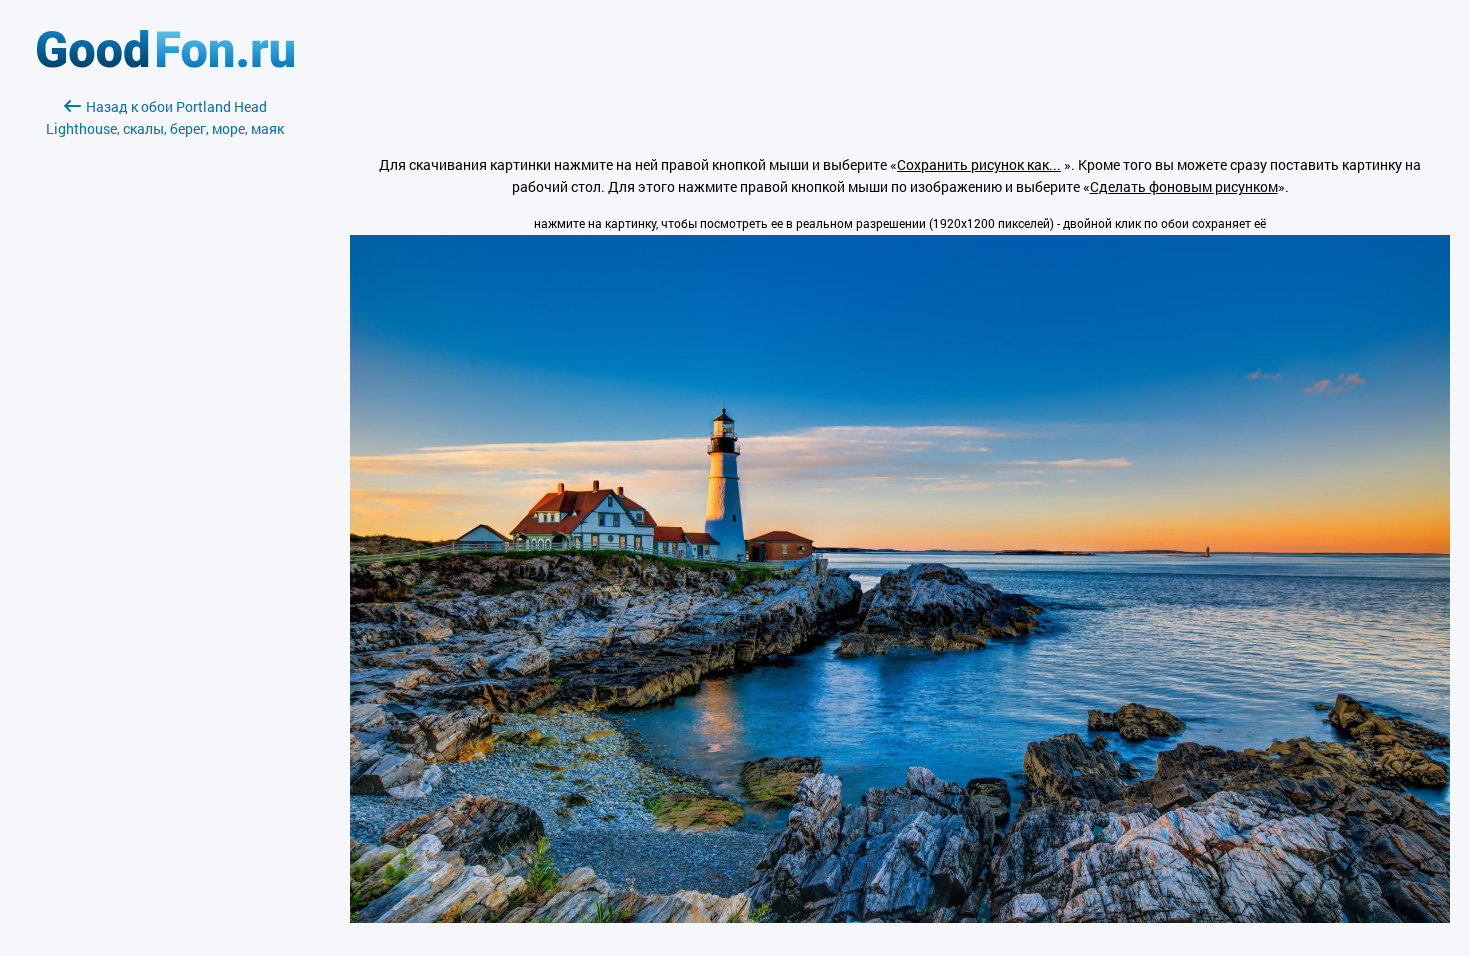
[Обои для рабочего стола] (165, 62)
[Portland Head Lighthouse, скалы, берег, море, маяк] (900, 917)
